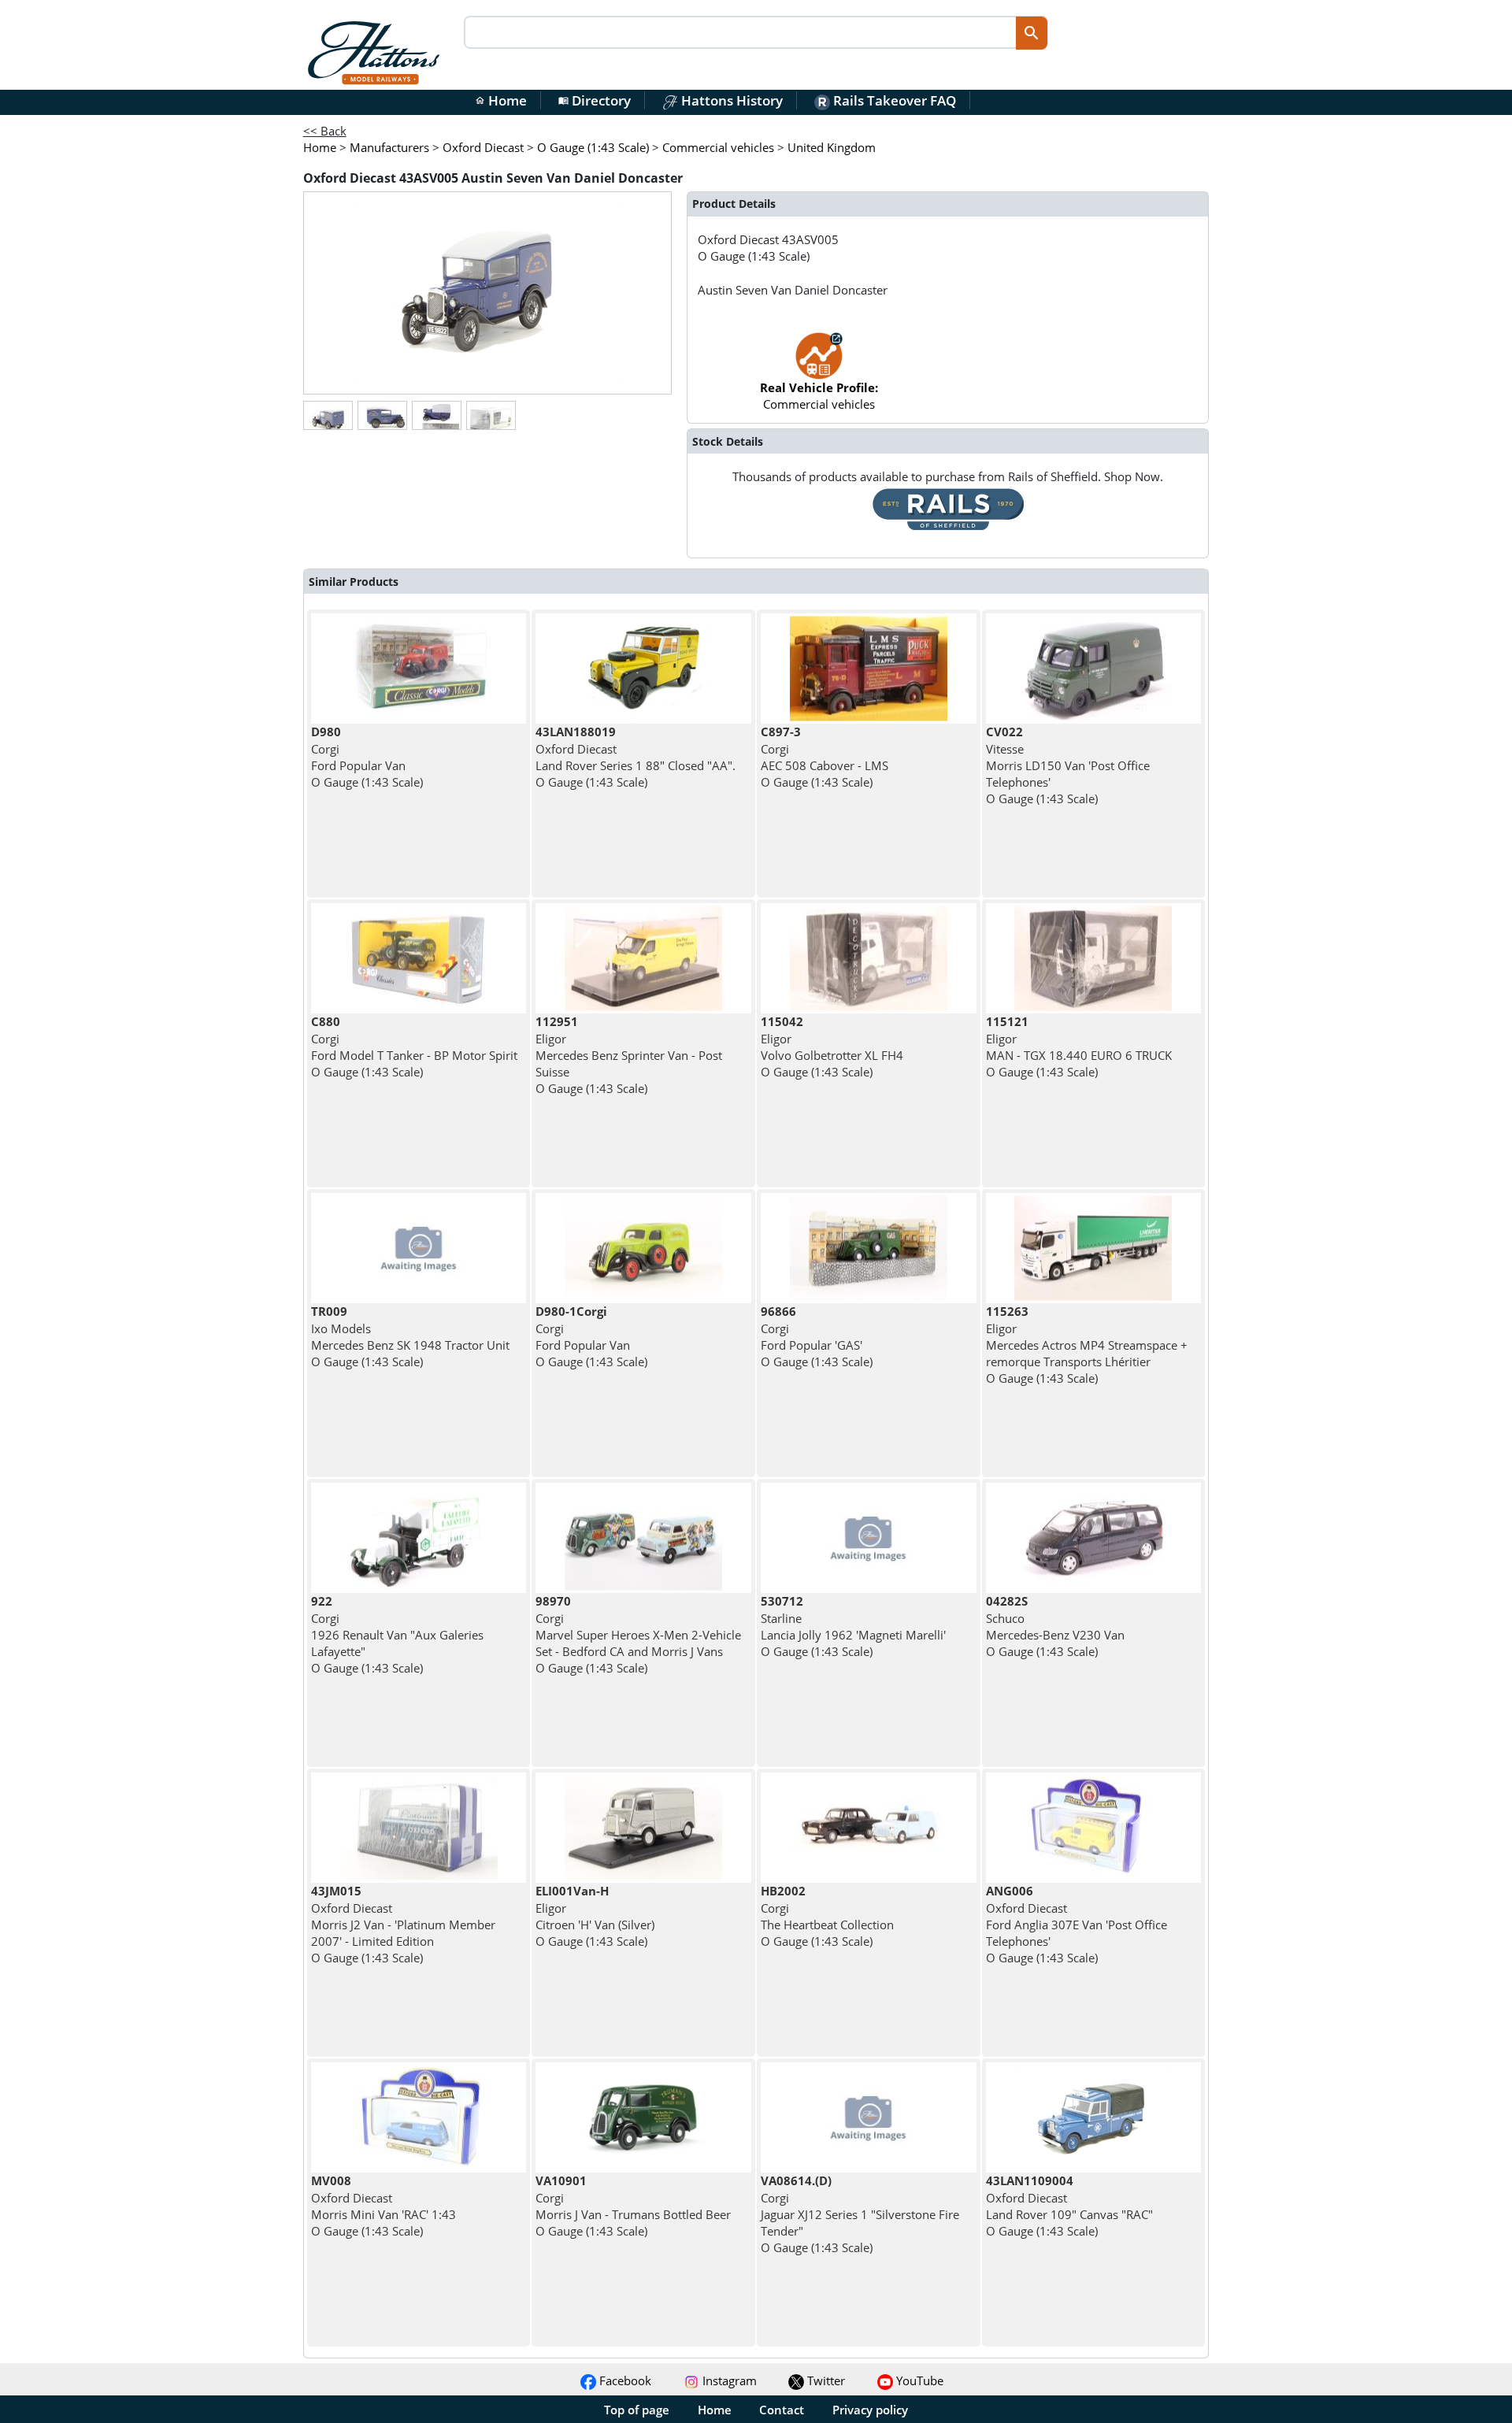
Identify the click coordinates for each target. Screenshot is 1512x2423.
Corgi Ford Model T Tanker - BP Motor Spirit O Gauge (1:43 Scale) (414, 1047)
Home (501, 100)
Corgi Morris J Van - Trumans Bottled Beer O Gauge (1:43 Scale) (633, 2206)
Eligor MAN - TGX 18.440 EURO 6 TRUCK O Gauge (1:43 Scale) (1079, 1047)
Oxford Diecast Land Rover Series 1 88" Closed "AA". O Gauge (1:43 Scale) (636, 757)
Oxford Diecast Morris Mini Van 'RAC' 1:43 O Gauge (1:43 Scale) (384, 2206)
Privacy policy (870, 2410)
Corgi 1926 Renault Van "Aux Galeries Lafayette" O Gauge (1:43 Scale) (397, 1634)
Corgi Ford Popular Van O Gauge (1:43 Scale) (367, 757)
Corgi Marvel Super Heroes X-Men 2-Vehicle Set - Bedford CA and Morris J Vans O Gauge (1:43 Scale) (638, 1634)
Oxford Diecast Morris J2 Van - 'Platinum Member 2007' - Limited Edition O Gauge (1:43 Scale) (403, 1924)
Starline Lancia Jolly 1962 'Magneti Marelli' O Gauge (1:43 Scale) (853, 1626)
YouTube (918, 2380)
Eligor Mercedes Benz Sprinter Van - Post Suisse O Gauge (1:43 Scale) (629, 1055)
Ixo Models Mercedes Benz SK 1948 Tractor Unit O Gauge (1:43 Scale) (410, 1336)
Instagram (728, 2380)
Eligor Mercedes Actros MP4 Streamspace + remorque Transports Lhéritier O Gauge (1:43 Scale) (1087, 1345)
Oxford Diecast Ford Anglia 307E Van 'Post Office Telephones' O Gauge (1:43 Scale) (1077, 1924)
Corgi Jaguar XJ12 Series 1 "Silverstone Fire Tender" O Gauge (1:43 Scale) (860, 2214)
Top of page (637, 2410)
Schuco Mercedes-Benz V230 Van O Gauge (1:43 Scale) (1055, 1626)
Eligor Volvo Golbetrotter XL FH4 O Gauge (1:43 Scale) (832, 1047)
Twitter (825, 2380)
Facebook (624, 2380)
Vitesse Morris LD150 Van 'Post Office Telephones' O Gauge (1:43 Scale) (1068, 765)
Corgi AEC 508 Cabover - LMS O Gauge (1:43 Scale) (825, 757)
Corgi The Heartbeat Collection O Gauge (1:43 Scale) (827, 1916)
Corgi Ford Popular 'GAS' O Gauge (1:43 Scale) (817, 1336)
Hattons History (730, 100)
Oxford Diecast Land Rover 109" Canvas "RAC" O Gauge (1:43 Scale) (1069, 2206)
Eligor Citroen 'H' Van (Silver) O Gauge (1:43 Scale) (595, 1916)
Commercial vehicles (819, 396)
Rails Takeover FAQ (893, 100)
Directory (595, 100)
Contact (782, 2410)
